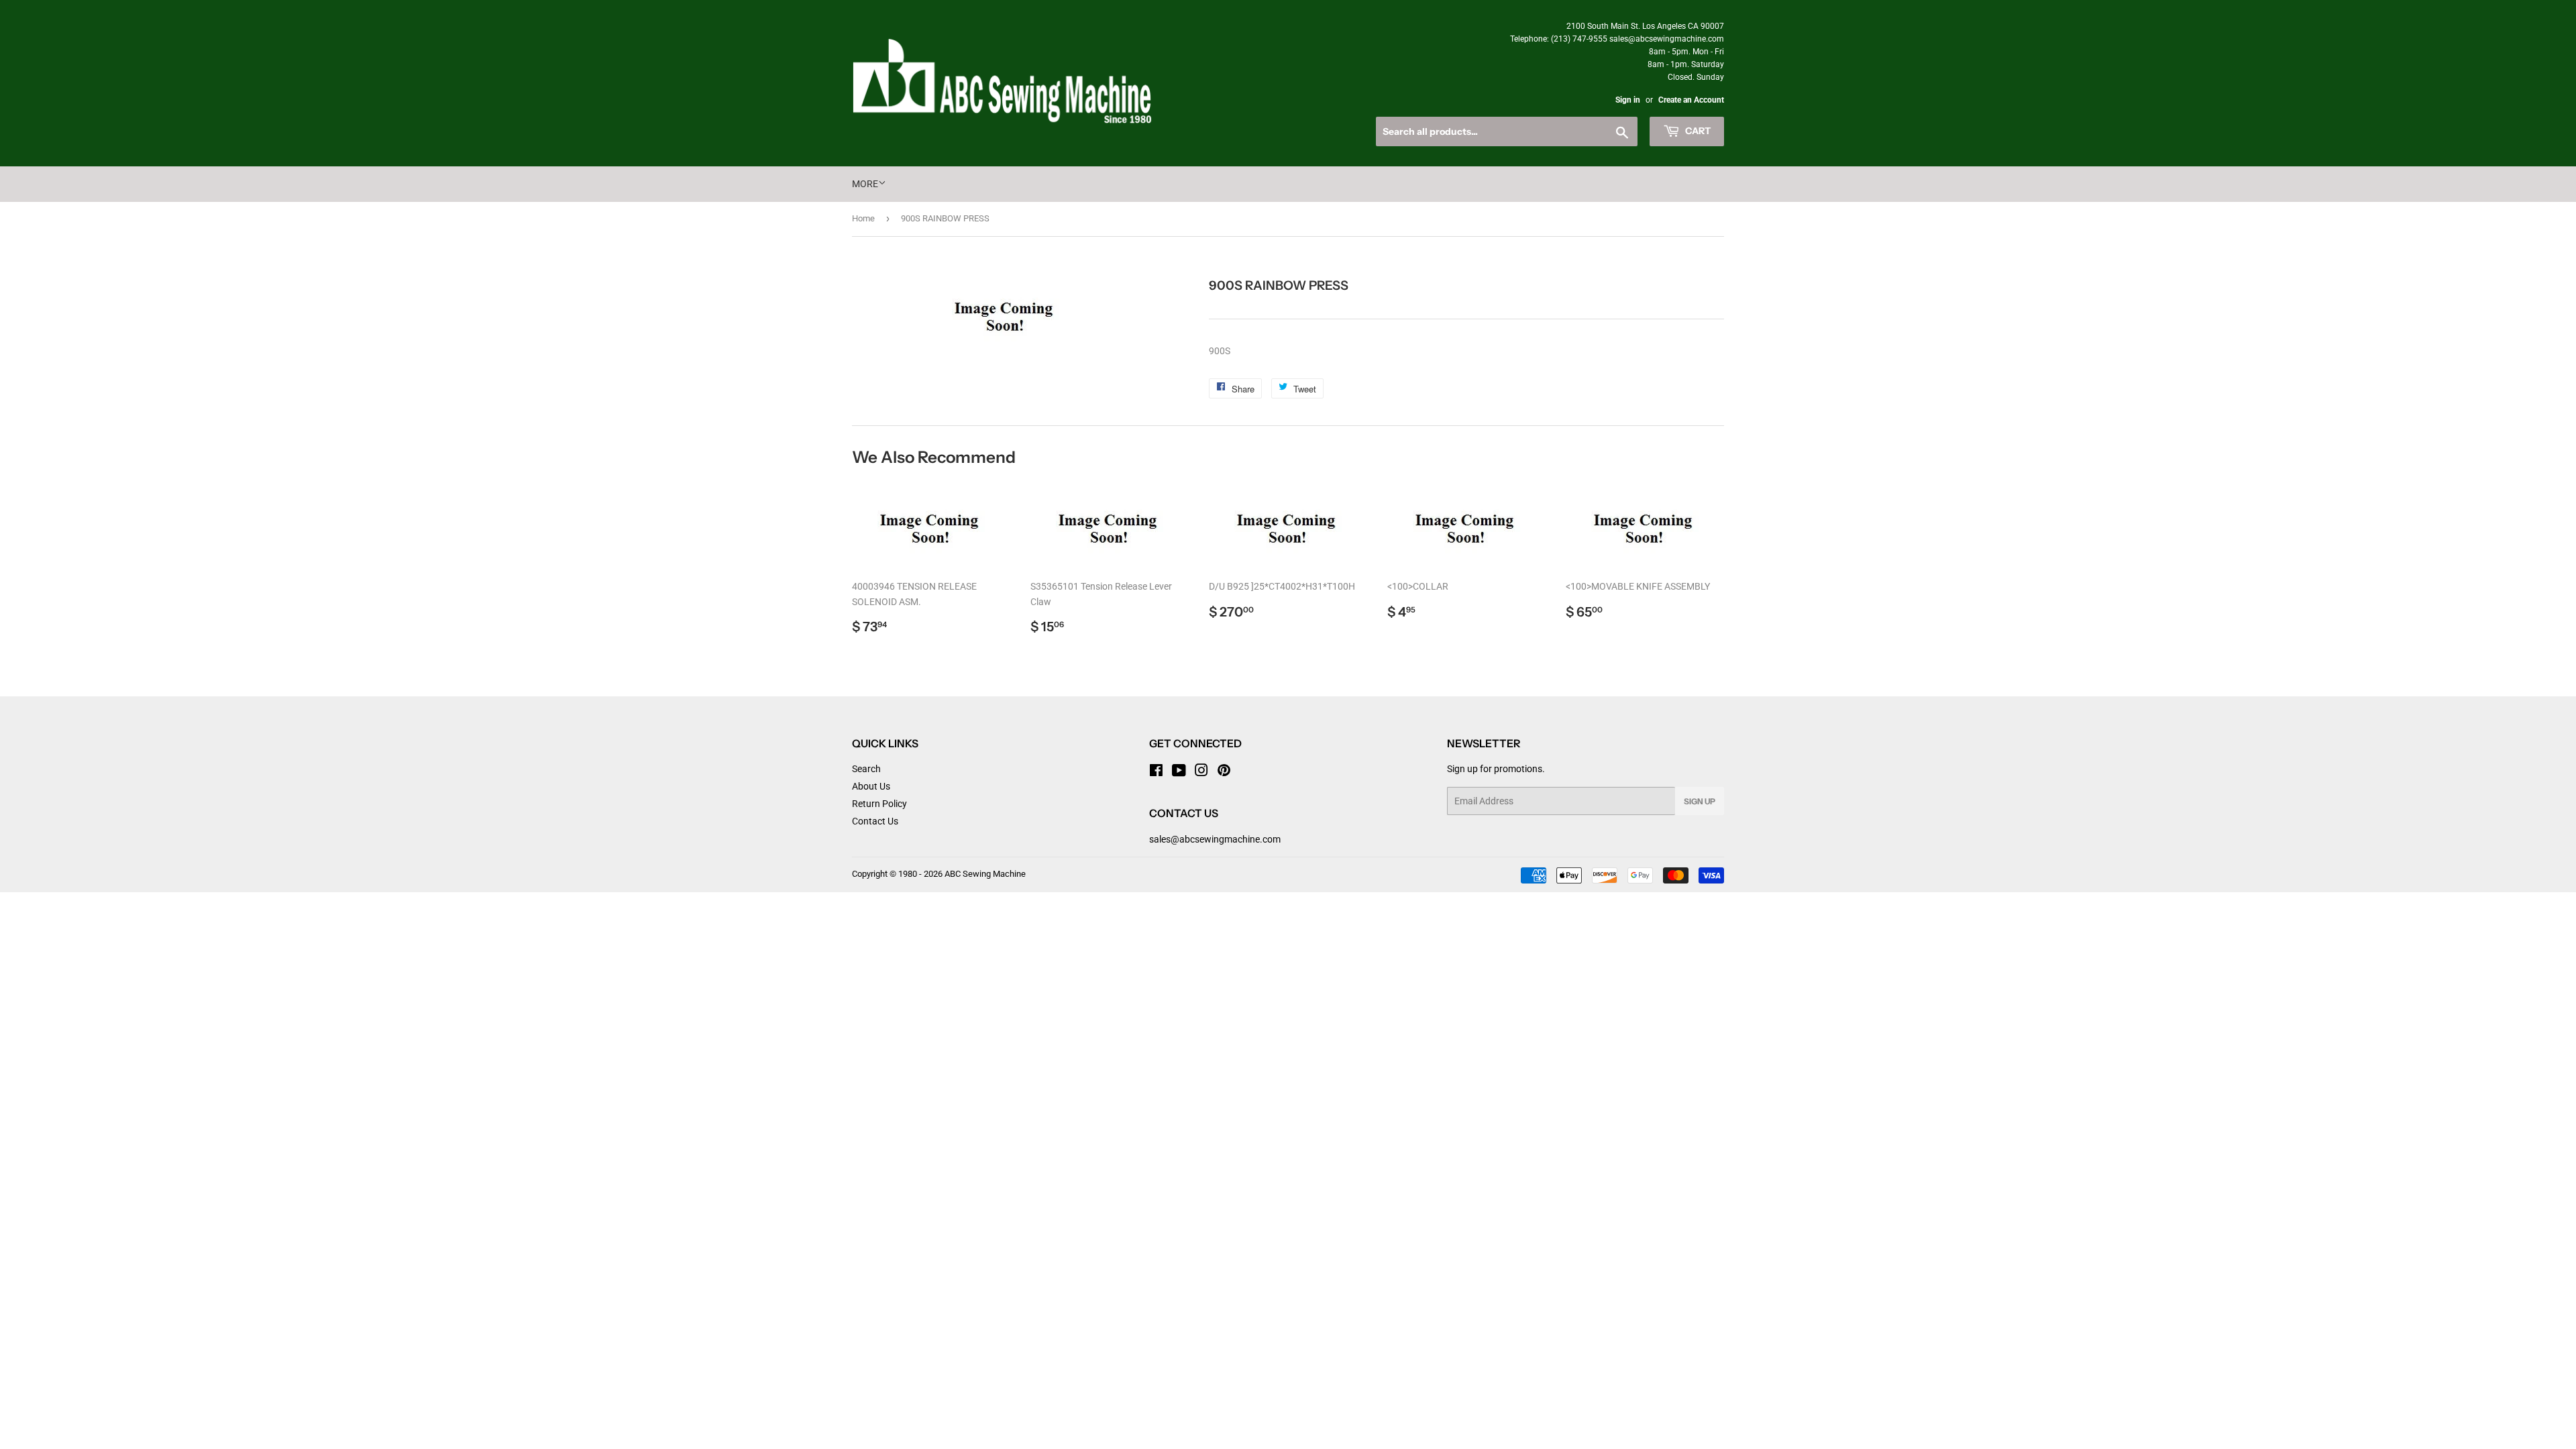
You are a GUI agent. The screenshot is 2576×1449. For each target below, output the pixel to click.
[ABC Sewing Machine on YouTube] (1179, 772)
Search (866, 769)
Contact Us (875, 821)
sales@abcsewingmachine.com (1215, 839)
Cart (1697, 131)
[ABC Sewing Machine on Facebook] (1156, 772)
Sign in (1628, 100)
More (865, 184)
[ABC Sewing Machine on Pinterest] (1224, 772)
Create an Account (1691, 100)
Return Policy (879, 804)
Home (863, 218)
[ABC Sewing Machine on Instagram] (1201, 772)
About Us (871, 786)
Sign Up (1700, 801)
